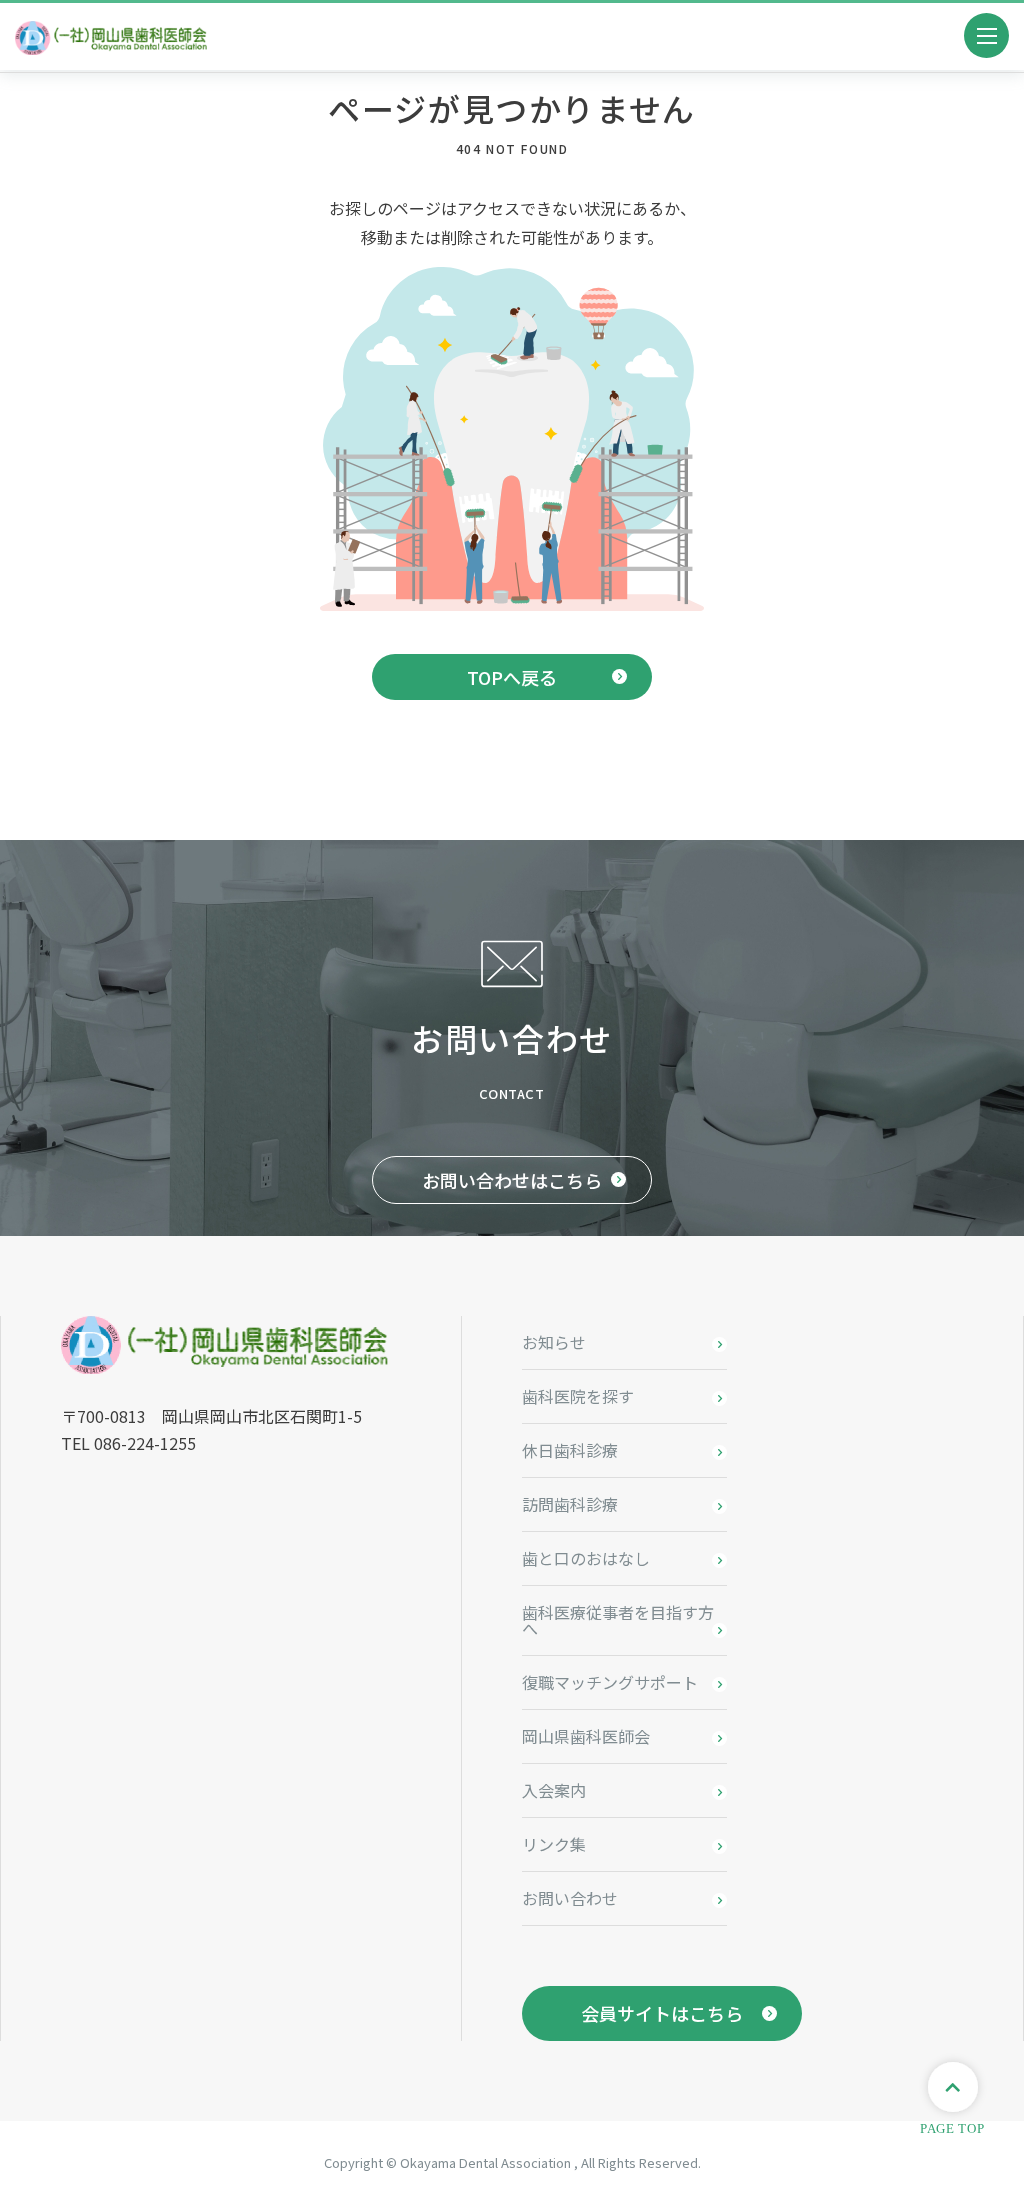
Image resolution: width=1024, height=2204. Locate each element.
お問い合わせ (570, 1898)
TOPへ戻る (512, 677)
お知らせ (554, 1342)
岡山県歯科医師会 (586, 1736)
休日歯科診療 (570, 1450)
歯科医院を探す (578, 1396)
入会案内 (554, 1790)
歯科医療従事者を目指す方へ (618, 1620)
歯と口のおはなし (586, 1558)
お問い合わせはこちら (512, 1180)
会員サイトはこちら (662, 2013)
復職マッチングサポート (610, 1682)
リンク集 (554, 1844)
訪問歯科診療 (570, 1504)
